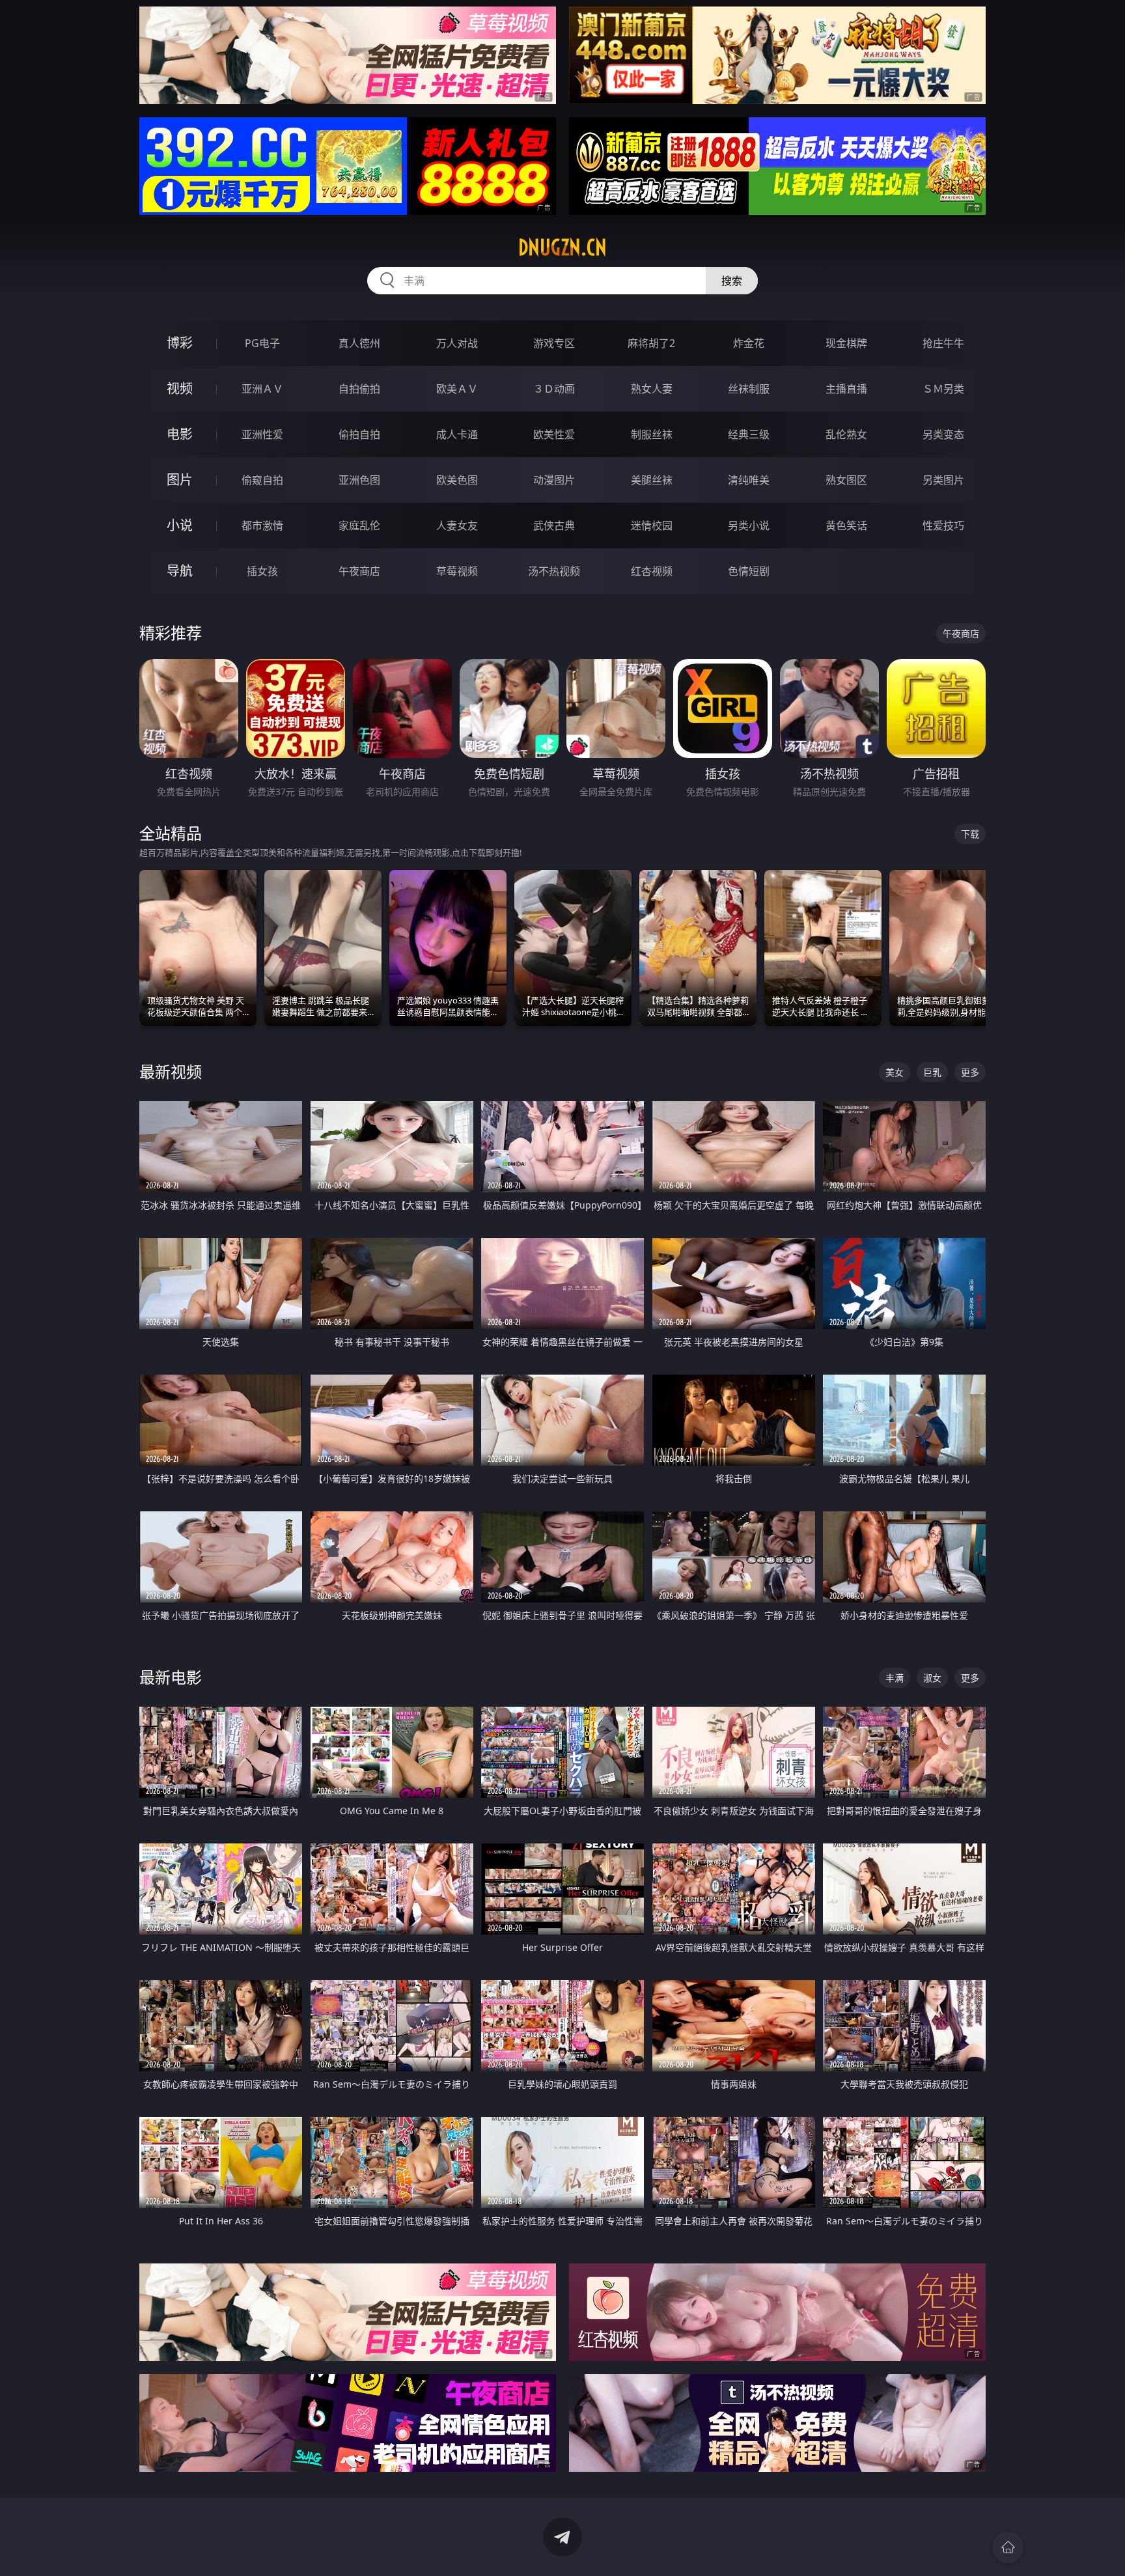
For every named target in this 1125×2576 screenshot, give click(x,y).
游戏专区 (554, 343)
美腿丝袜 (652, 480)
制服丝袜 (652, 434)
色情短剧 (749, 571)
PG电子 (262, 343)
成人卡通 (457, 434)
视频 (180, 388)
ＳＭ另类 (943, 389)
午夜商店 (359, 571)
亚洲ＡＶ (262, 389)
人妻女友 (457, 525)
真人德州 (359, 343)
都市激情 (262, 525)
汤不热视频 (554, 571)
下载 (970, 834)
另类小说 (749, 525)
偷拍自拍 (359, 434)
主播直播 (846, 389)
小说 (180, 525)
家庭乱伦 (359, 525)
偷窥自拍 (262, 480)
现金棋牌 (846, 343)
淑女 (932, 1678)
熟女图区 (846, 480)
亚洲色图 (359, 480)
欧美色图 (457, 480)
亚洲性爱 (262, 434)
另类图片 (943, 480)
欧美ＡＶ (457, 389)
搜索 (732, 281)
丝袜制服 (749, 389)
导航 (180, 571)
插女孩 (262, 571)
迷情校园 (652, 525)
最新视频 (171, 1071)
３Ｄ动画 (554, 389)
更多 (970, 1072)
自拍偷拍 (359, 389)
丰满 (895, 1678)
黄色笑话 (846, 525)
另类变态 (943, 434)
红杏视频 (652, 571)
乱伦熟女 (846, 434)
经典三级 (749, 434)
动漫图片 (554, 480)
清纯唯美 (749, 480)
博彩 (180, 343)
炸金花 (749, 343)
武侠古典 (554, 525)
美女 (895, 1072)
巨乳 (932, 1072)
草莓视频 (457, 571)
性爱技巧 (943, 525)
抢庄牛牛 (943, 343)
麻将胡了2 (651, 343)
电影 (180, 434)
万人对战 (457, 343)
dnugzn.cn (562, 247)
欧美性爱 (554, 434)
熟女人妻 (652, 389)
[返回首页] (1008, 2547)
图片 (180, 480)
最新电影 (171, 1677)
